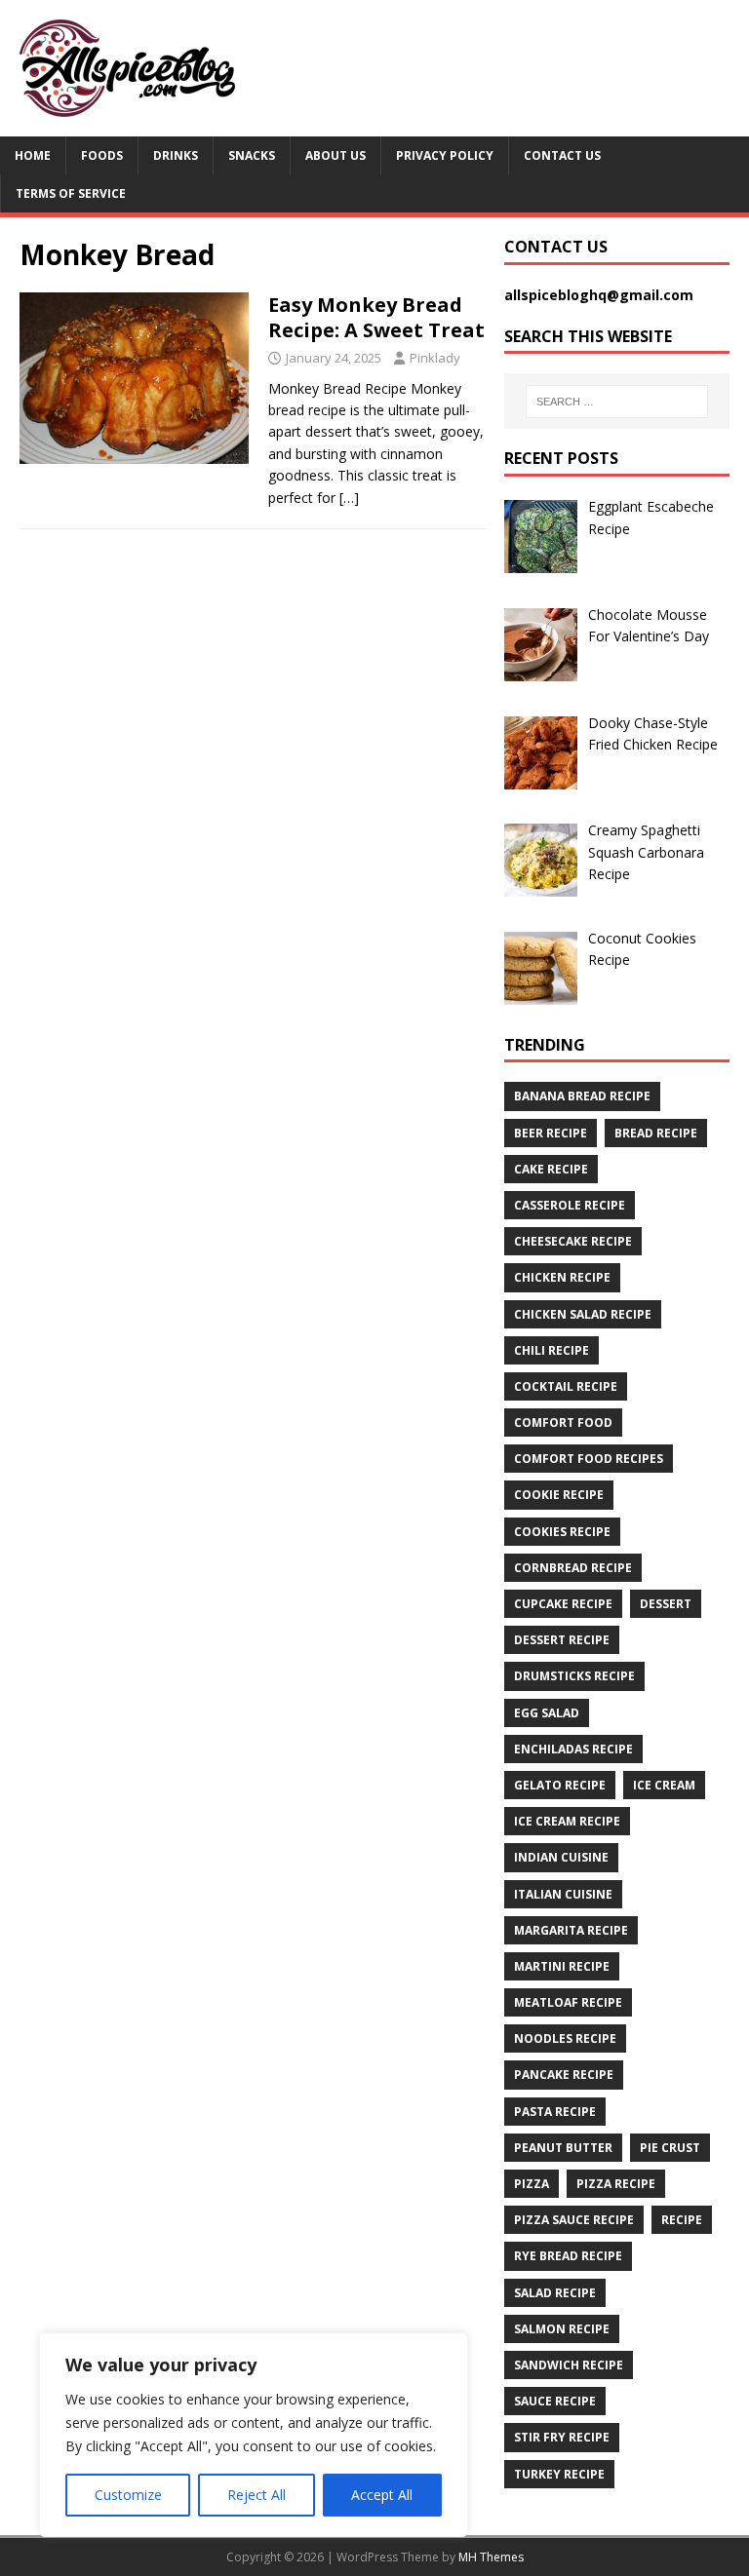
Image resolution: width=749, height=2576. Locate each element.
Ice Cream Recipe (567, 1821)
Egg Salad (547, 1713)
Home (33, 155)
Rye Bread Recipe (568, 2256)
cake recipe (551, 1169)
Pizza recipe (616, 2184)
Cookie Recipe (559, 1495)
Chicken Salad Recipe (583, 1314)
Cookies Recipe (562, 1532)
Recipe (682, 2220)
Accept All (382, 2495)
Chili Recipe (552, 1350)
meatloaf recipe (568, 2002)
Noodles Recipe (565, 2038)
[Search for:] (617, 402)
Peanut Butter (563, 2148)
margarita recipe (571, 1930)
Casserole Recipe (570, 1205)
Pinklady (435, 358)
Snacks (252, 155)
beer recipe (551, 1133)
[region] (254, 2435)
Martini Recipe (562, 1966)
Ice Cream (664, 1785)
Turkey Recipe (559, 2474)
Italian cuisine (563, 1894)
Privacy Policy (445, 155)
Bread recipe (656, 1133)
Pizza (532, 2184)
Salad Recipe (555, 2293)
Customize (128, 2495)
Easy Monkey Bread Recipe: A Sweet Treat (376, 317)
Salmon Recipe (562, 2329)
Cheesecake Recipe (573, 1241)
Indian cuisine (561, 1857)
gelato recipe (560, 1785)
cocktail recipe (566, 1386)
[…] (349, 498)
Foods (102, 155)
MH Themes (491, 2557)
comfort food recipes (589, 1459)
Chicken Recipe (562, 1277)
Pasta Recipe (555, 2112)
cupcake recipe (563, 1604)
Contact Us (562, 155)
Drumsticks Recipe (574, 1676)
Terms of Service (71, 193)
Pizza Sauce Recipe (574, 2220)
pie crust (670, 2148)
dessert (666, 1604)
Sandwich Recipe (569, 2365)
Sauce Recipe (555, 2401)
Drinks (176, 155)
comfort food (563, 1423)
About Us (335, 155)
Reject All (256, 2495)
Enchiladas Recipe (573, 1749)
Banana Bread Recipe (582, 1096)
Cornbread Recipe (573, 1568)
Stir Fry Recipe (562, 2437)
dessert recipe (562, 1640)
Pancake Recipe (564, 2075)
